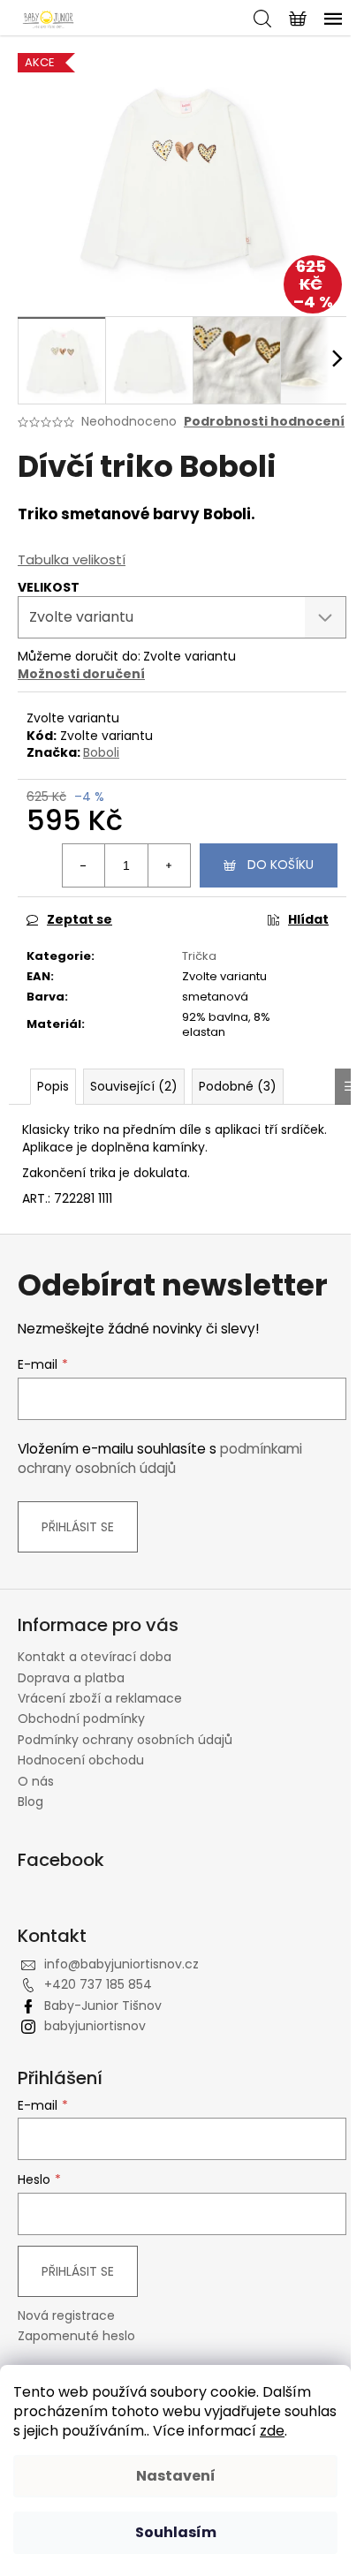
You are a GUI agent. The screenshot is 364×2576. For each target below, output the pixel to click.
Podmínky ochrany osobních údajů (125, 1740)
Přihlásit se (78, 1527)
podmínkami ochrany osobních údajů (160, 1458)
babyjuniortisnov (95, 2026)
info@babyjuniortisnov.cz (121, 1964)
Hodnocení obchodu (81, 1760)
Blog (30, 1802)
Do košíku (281, 865)
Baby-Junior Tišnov (103, 2006)
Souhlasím (176, 2532)
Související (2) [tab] (134, 1086)
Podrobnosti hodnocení (264, 422)
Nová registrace (66, 2316)
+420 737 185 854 (98, 1984)
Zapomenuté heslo (76, 2336)
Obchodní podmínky (81, 1719)
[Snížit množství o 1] (84, 865)
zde (272, 2431)
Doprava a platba (71, 1678)
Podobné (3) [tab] (238, 1086)
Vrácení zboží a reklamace (100, 1698)
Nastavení (176, 2476)
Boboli (101, 752)
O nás (36, 1781)
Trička (199, 956)
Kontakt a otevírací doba (95, 1657)
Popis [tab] (53, 1086)
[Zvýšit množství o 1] (169, 865)
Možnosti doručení (81, 674)
